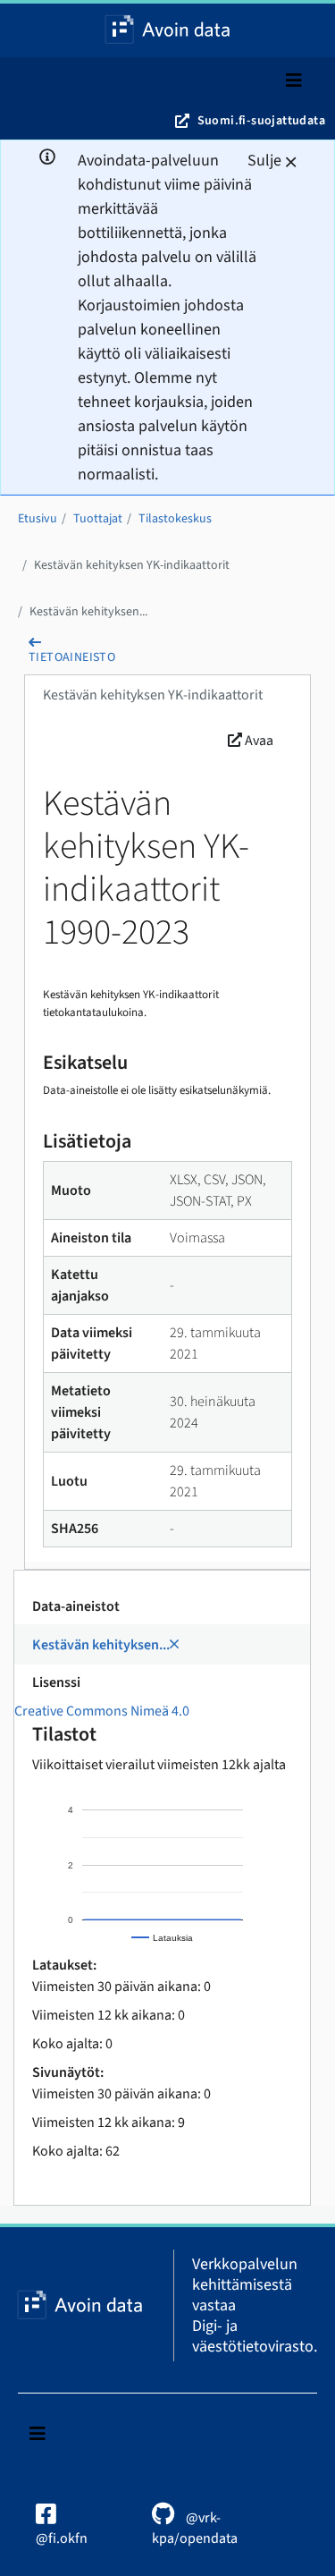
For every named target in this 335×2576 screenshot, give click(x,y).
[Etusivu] (168, 30)
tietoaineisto (72, 657)
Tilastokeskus (175, 519)
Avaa (258, 741)
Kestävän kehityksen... (88, 612)
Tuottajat (98, 519)
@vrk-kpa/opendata (195, 2528)
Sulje (264, 161)
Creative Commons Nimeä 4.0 (102, 1711)
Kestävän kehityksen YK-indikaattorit (132, 565)
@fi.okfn (62, 2538)
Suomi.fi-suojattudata (261, 121)
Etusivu (38, 519)
